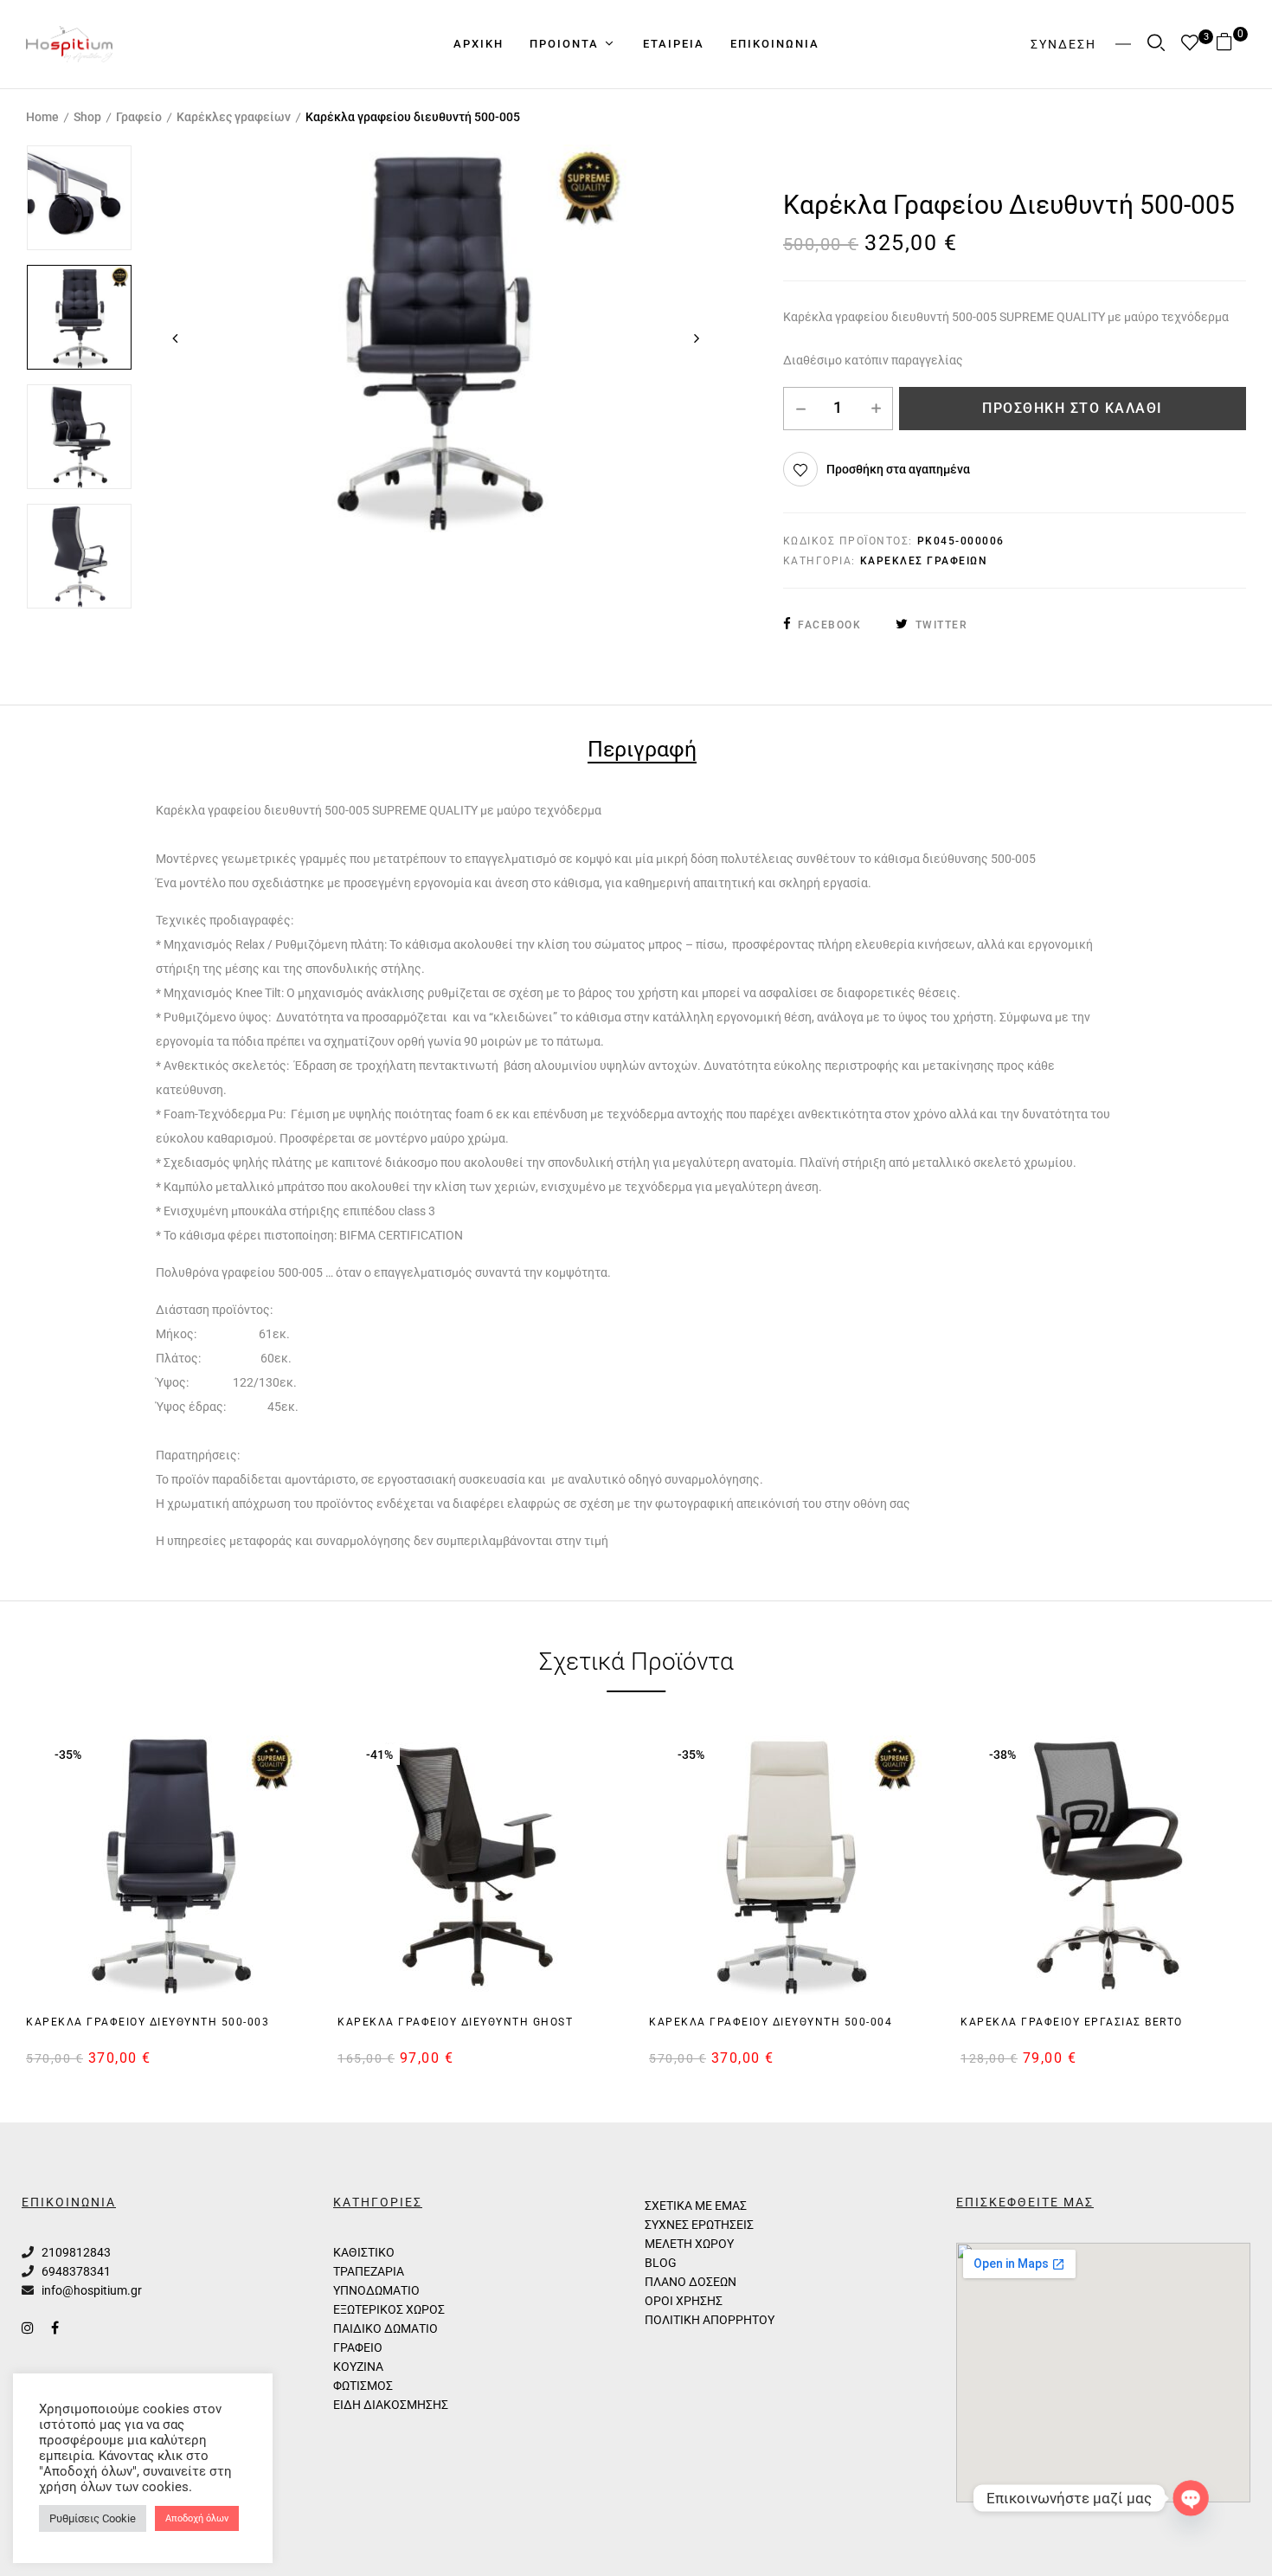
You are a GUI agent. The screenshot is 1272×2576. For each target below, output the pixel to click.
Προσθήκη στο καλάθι (1073, 408)
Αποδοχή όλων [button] (197, 2518)
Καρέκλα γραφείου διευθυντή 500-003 (148, 2022)
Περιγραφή (642, 751)
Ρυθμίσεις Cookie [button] (93, 2518)
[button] (1231, 44)
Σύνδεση (1063, 44)
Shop (87, 117)
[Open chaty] (1191, 2499)
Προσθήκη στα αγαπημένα (898, 469)
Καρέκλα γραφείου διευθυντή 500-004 (771, 2022)
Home (42, 117)
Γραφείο (139, 117)
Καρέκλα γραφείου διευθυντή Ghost (455, 2022)
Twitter (941, 625)
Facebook (829, 625)
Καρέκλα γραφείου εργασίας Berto (1072, 2022)
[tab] (642, 752)
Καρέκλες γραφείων (234, 117)
